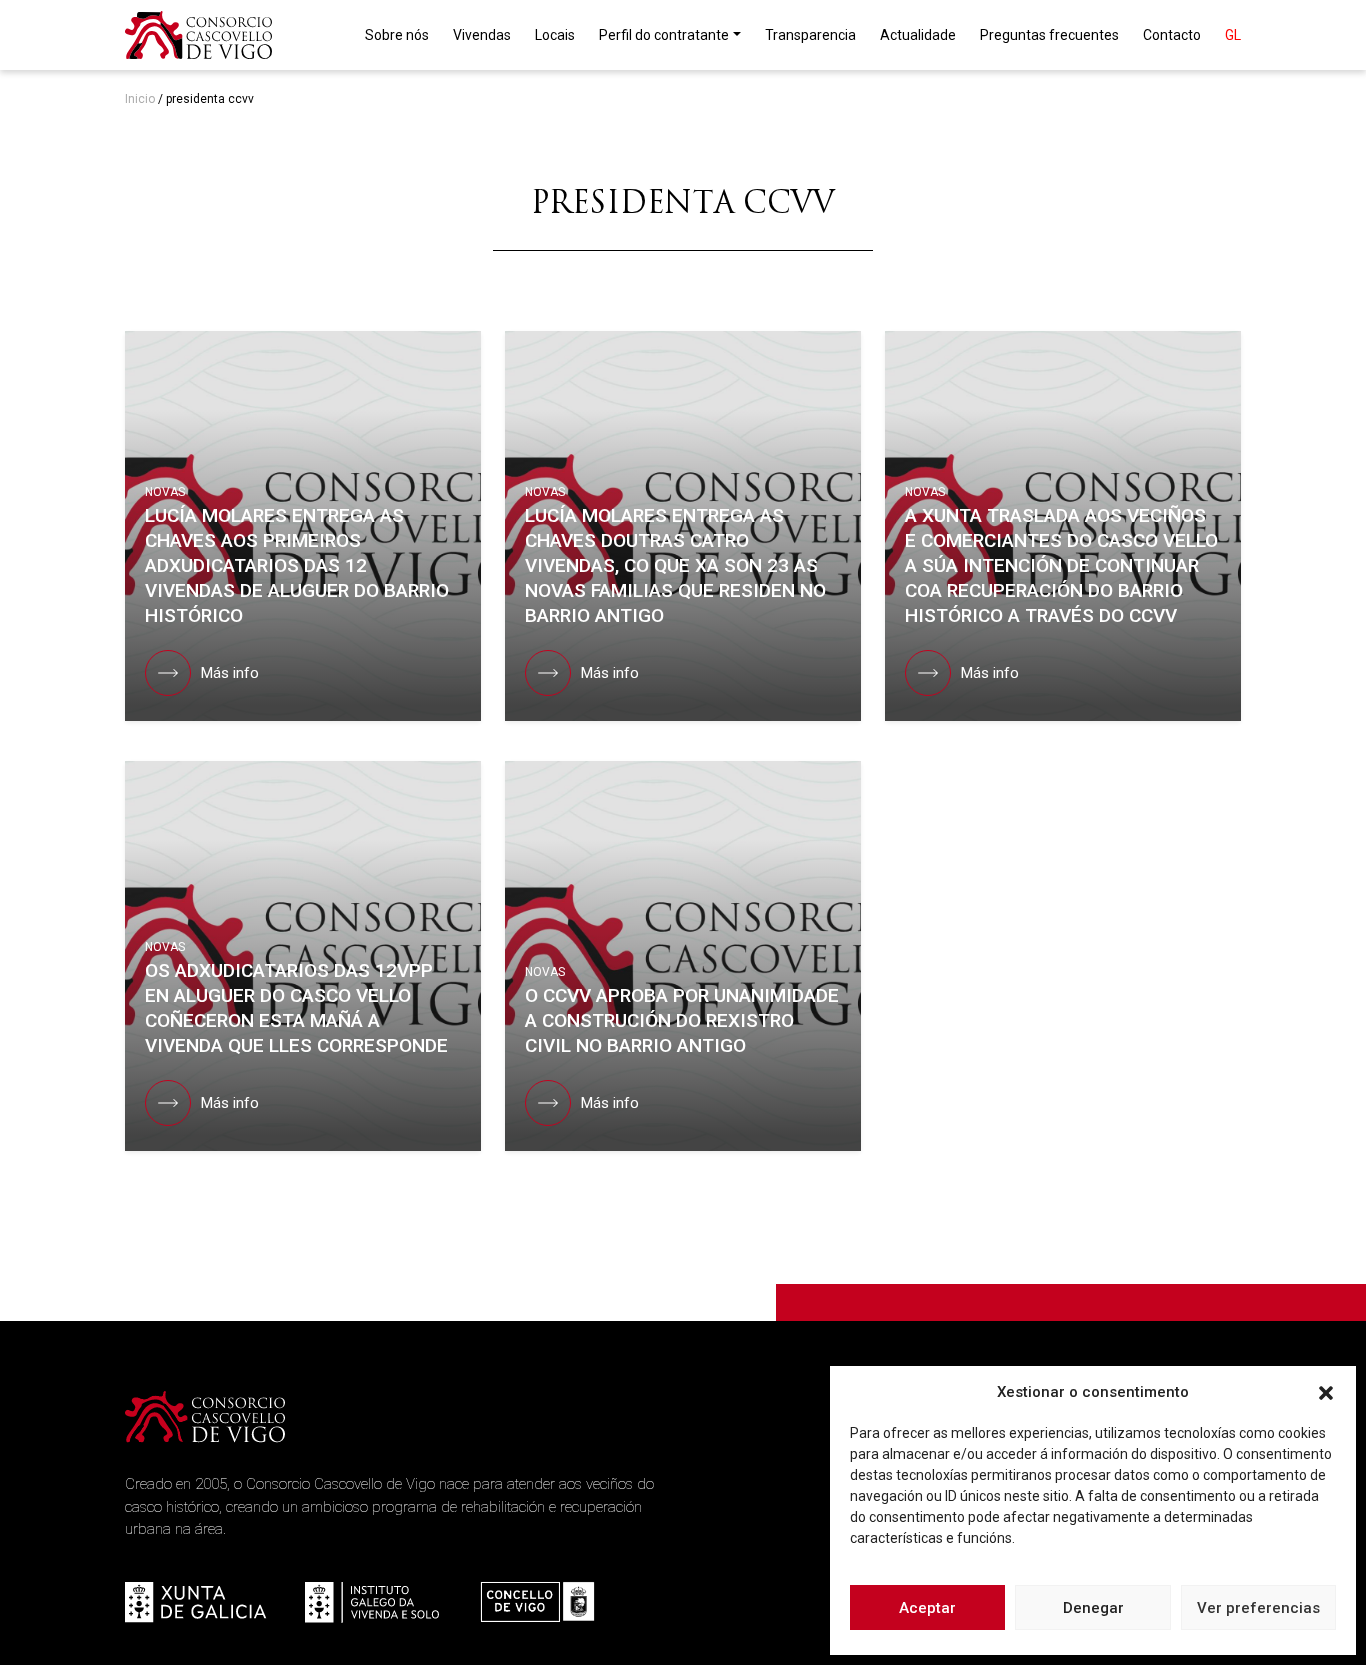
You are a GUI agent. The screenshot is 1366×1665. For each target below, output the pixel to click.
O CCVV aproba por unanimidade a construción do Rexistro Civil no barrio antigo (682, 1020)
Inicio (140, 99)
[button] (1326, 1392)
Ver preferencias (1258, 1608)
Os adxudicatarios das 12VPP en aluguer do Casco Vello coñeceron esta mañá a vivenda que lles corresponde (296, 1008)
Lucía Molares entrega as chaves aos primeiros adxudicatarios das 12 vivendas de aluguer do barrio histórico (297, 565)
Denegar (1093, 1608)
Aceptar (927, 1608)
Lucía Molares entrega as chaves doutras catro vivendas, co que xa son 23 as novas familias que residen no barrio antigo (675, 565)
